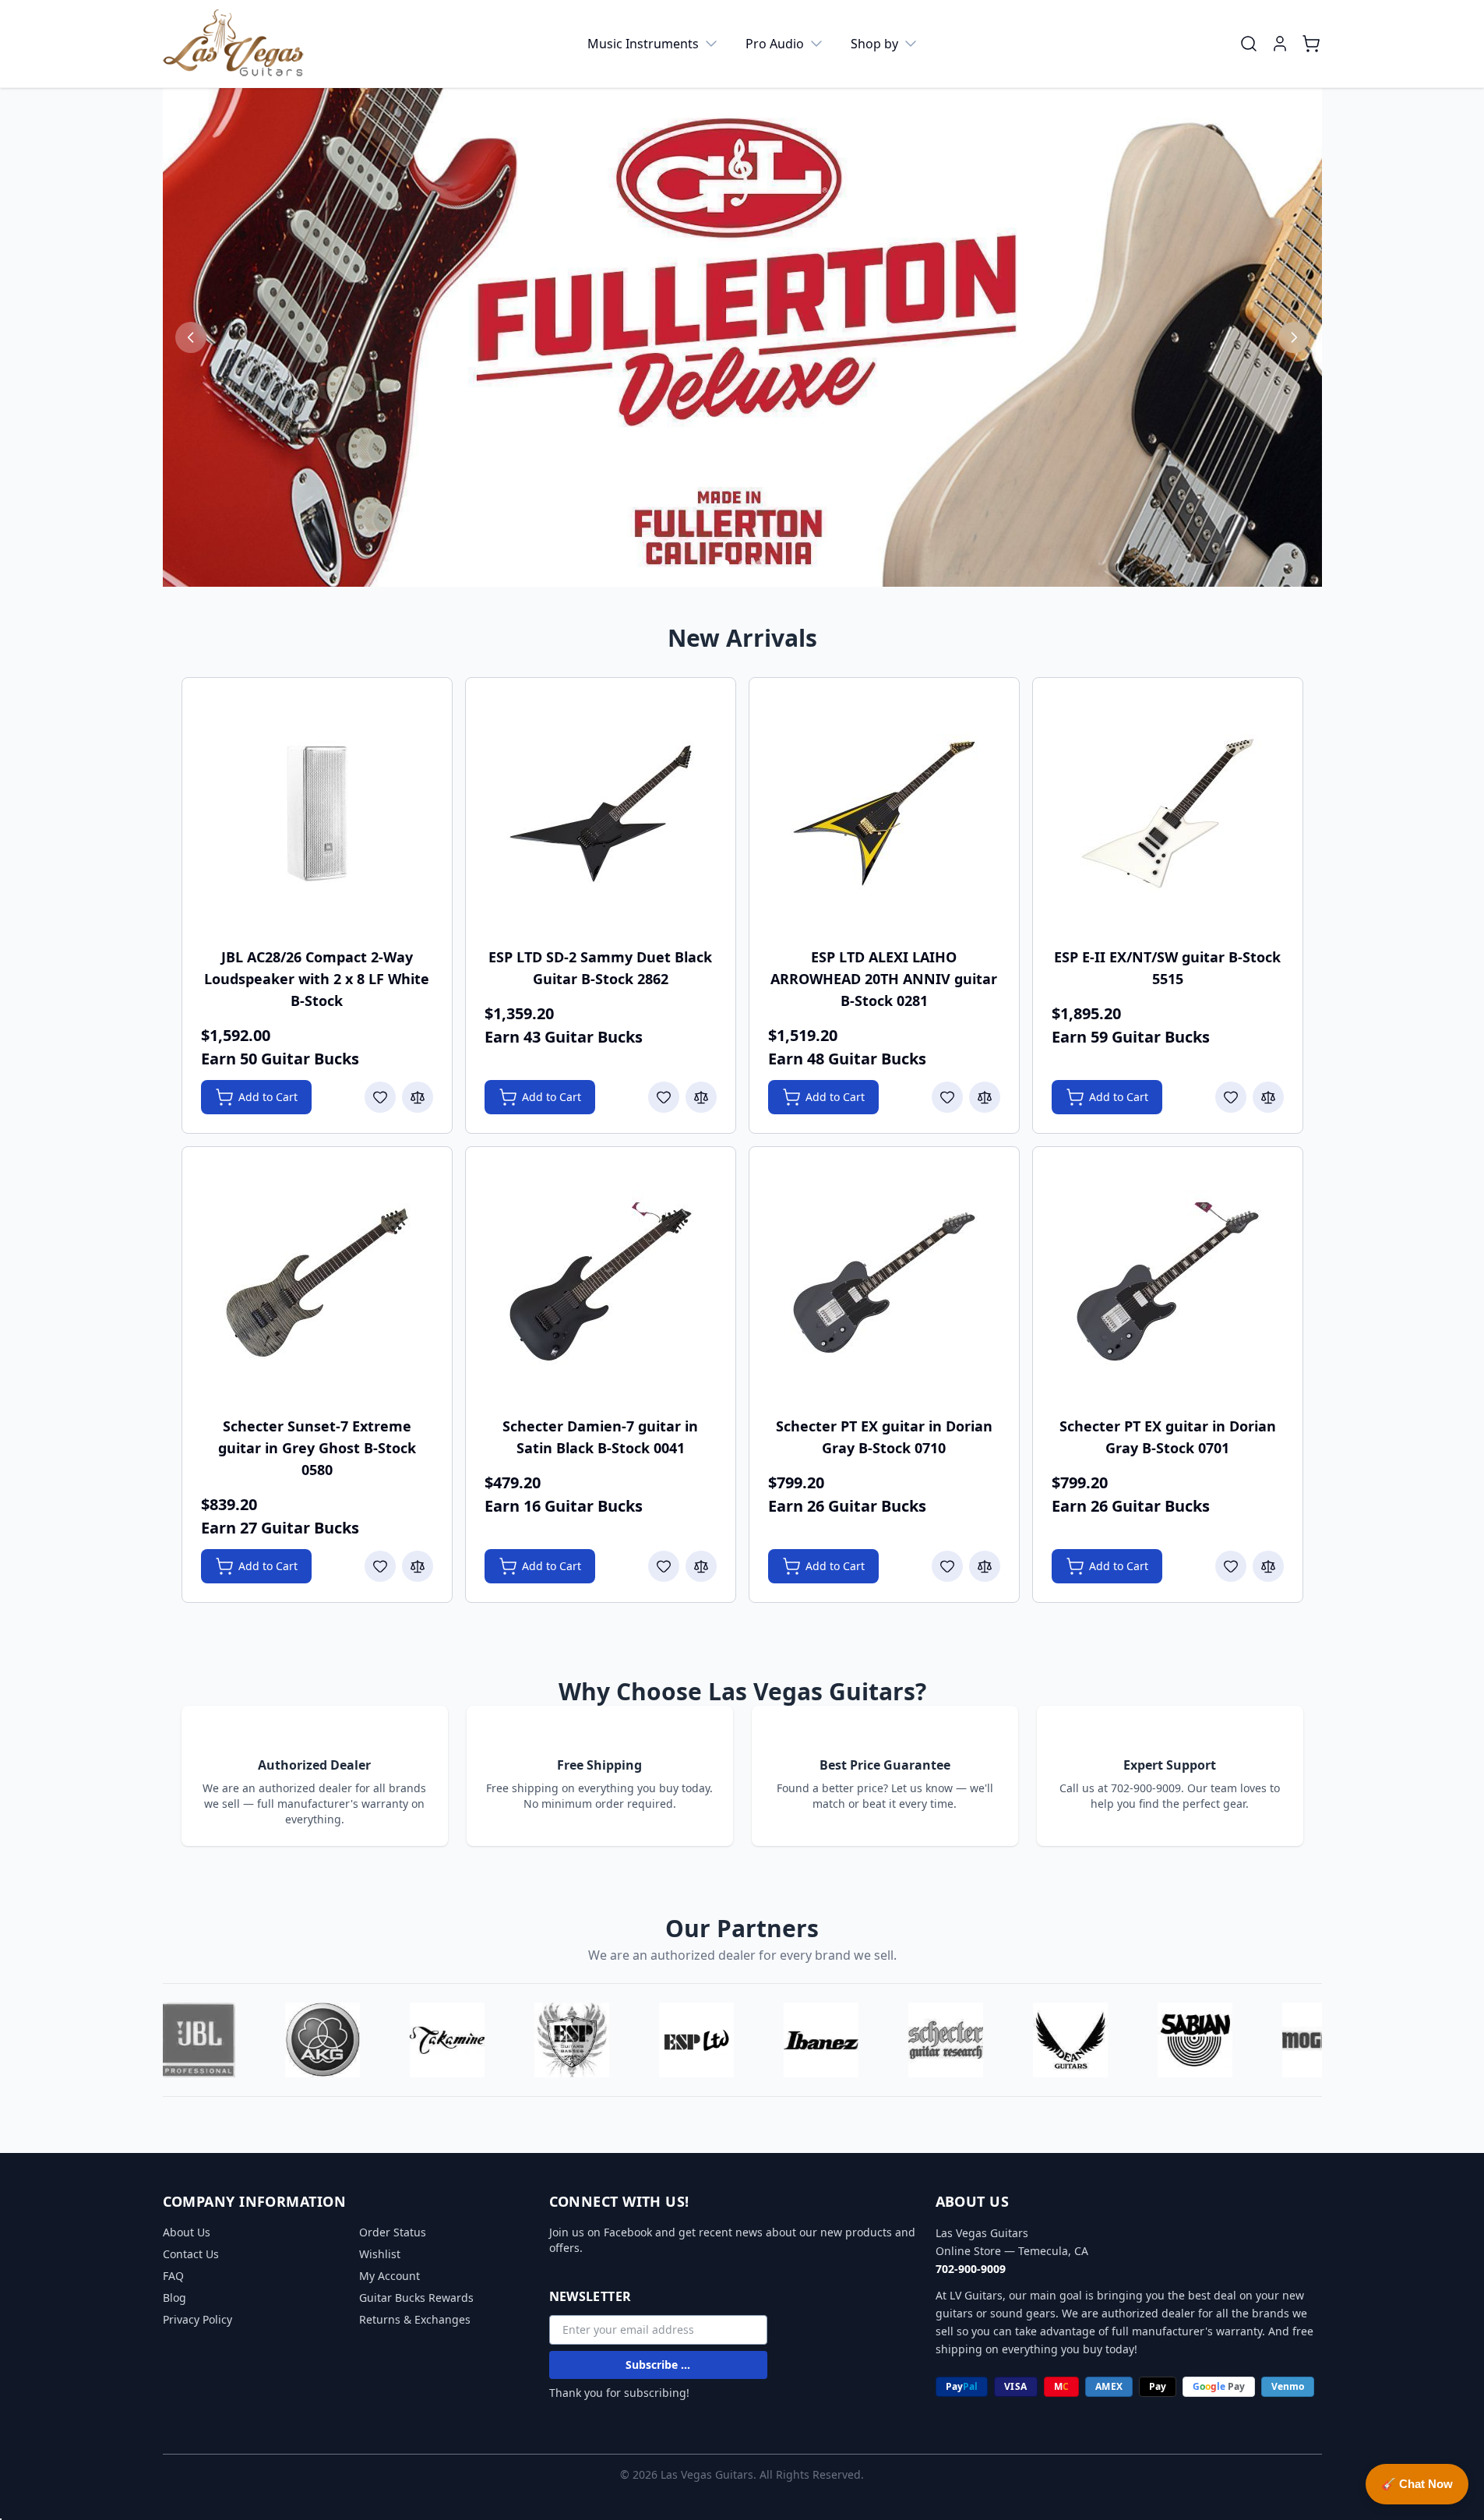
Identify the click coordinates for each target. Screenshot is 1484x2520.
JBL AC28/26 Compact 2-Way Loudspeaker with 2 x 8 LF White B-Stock (317, 979)
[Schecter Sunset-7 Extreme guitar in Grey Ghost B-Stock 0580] (317, 1283)
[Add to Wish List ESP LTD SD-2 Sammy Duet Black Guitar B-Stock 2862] (664, 1097)
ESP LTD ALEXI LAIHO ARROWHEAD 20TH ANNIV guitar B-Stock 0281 (884, 979)
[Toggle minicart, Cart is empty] (1311, 44)
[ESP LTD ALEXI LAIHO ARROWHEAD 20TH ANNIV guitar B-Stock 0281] (884, 814)
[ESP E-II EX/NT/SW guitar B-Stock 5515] (1168, 814)
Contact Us (191, 2254)
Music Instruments (643, 44)
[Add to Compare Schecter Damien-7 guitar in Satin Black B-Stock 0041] (701, 1566)
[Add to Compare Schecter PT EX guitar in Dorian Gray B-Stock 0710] (985, 1566)
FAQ (173, 2276)
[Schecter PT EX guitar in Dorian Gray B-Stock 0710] (884, 1283)
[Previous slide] (191, 337)
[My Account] (1280, 44)
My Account (390, 2276)
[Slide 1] (725, 565)
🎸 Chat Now (1417, 2484)
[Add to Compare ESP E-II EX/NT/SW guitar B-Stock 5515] (1268, 1097)
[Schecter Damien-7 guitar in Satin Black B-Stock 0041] (601, 1283)
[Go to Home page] (234, 44)
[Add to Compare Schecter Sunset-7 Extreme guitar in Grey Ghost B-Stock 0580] (418, 1566)
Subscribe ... (658, 2365)
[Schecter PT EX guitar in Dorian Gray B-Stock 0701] (1168, 1283)
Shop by (874, 44)
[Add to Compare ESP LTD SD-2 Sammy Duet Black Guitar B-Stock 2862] (701, 1097)
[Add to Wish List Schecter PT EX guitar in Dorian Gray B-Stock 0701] (1231, 1566)
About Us (187, 2232)
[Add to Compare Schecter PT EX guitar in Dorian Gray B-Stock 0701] (1268, 1566)
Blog (174, 2298)
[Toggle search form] (1249, 44)
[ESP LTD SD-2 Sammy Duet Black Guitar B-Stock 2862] (601, 814)
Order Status (393, 2232)
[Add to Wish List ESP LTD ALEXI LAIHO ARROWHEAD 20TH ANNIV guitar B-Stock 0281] (947, 1097)
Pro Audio (775, 44)
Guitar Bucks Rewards (416, 2298)
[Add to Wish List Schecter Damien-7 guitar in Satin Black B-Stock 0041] (664, 1566)
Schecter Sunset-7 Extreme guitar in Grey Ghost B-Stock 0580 (317, 1448)
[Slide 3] (760, 564)
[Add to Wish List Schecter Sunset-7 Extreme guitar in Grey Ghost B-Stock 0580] (380, 1566)
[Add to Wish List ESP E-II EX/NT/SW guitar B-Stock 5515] (1231, 1097)
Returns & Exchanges (415, 2319)
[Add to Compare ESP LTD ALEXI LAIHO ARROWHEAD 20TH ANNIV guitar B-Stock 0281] (985, 1097)
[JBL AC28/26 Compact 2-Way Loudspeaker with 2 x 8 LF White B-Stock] (317, 814)
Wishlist (380, 2254)
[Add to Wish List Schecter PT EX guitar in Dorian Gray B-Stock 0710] (947, 1566)
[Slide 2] (742, 564)
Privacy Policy (197, 2319)
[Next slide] (1294, 337)
